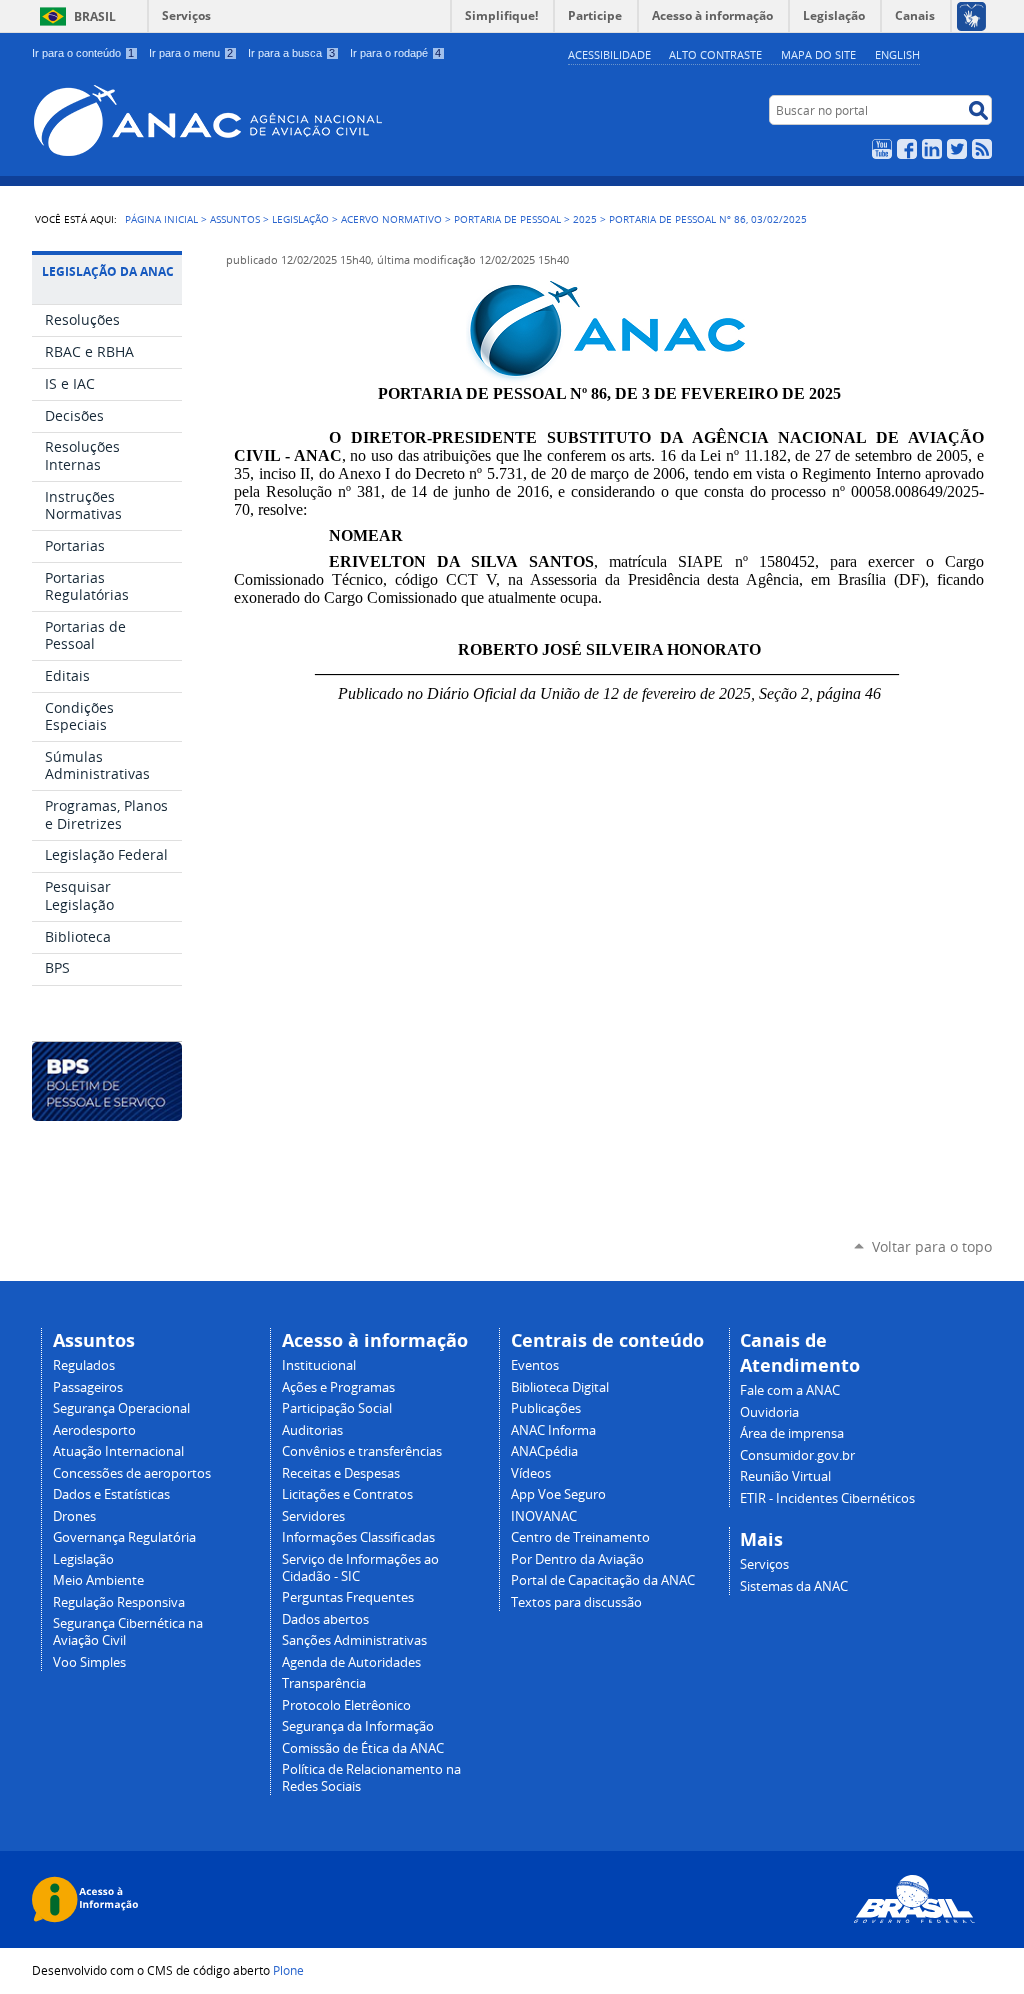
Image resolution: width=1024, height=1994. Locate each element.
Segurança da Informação (358, 1726)
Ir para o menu (191, 53)
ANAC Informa (553, 1430)
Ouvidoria (769, 1412)
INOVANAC (544, 1516)
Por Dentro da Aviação (577, 1559)
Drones (74, 1516)
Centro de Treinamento (580, 1537)
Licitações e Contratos (347, 1494)
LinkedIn (932, 149)
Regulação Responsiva (119, 1602)
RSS (982, 149)
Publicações (546, 1408)
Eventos (535, 1365)
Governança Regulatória (124, 1537)
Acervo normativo (391, 219)
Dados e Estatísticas (111, 1494)
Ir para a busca (291, 53)
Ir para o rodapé (395, 53)
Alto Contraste (715, 54)
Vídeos (531, 1473)
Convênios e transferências (362, 1451)
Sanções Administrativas (354, 1640)
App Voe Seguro (558, 1494)
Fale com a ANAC (790, 1390)
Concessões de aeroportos (132, 1473)
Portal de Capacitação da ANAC (603, 1580)
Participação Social (337, 1408)
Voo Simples (89, 1662)
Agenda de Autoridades (351, 1662)
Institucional (319, 1365)
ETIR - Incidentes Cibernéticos (827, 1498)
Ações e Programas (338, 1387)
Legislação (300, 219)
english (897, 54)
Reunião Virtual (785, 1476)
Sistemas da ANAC (794, 1586)
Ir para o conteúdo (83, 53)
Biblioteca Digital (560, 1387)
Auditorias (312, 1430)
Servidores (313, 1516)
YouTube (882, 149)
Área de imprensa (792, 1433)
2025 (585, 219)
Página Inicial (161, 219)
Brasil (95, 16)
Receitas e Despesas (341, 1473)
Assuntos (235, 219)
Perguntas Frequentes (348, 1597)
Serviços (186, 15)
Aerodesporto (94, 1430)
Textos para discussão (576, 1602)
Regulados (84, 1365)
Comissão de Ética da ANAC (363, 1748)
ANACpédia (544, 1451)
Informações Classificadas (358, 1537)
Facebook (907, 149)
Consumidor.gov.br (797, 1455)
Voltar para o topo (932, 1246)
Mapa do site (818, 54)
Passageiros (88, 1387)
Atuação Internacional (118, 1451)
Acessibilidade (609, 54)
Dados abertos (325, 1619)
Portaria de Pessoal (507, 219)
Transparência (324, 1683)
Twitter (957, 149)
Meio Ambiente (98, 1580)
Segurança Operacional (121, 1408)
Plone (288, 1970)
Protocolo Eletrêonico (346, 1705)
